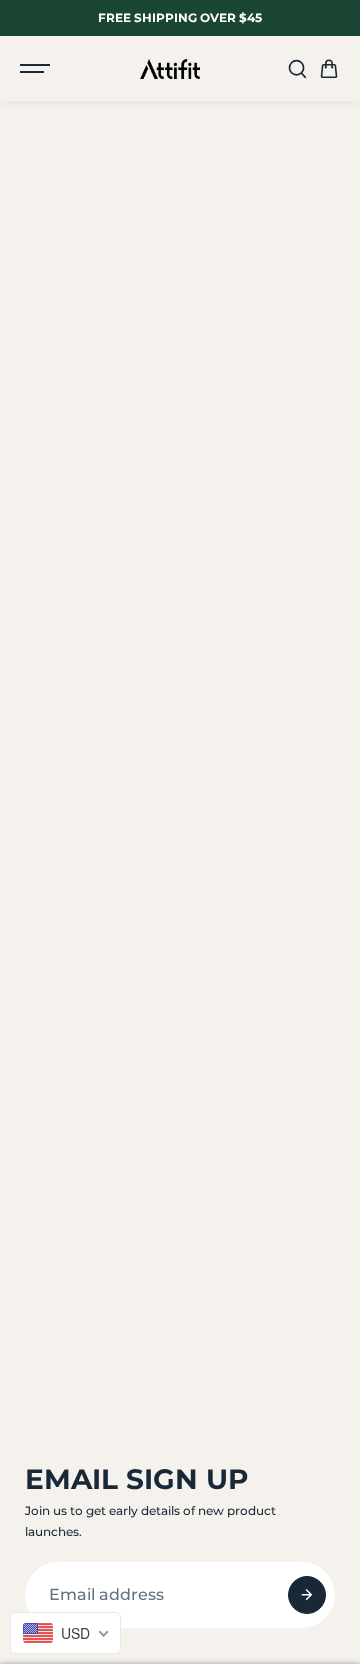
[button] (329, 69)
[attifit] (170, 69)
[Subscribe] (307, 1595)
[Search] (297, 69)
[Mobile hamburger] (37, 69)
